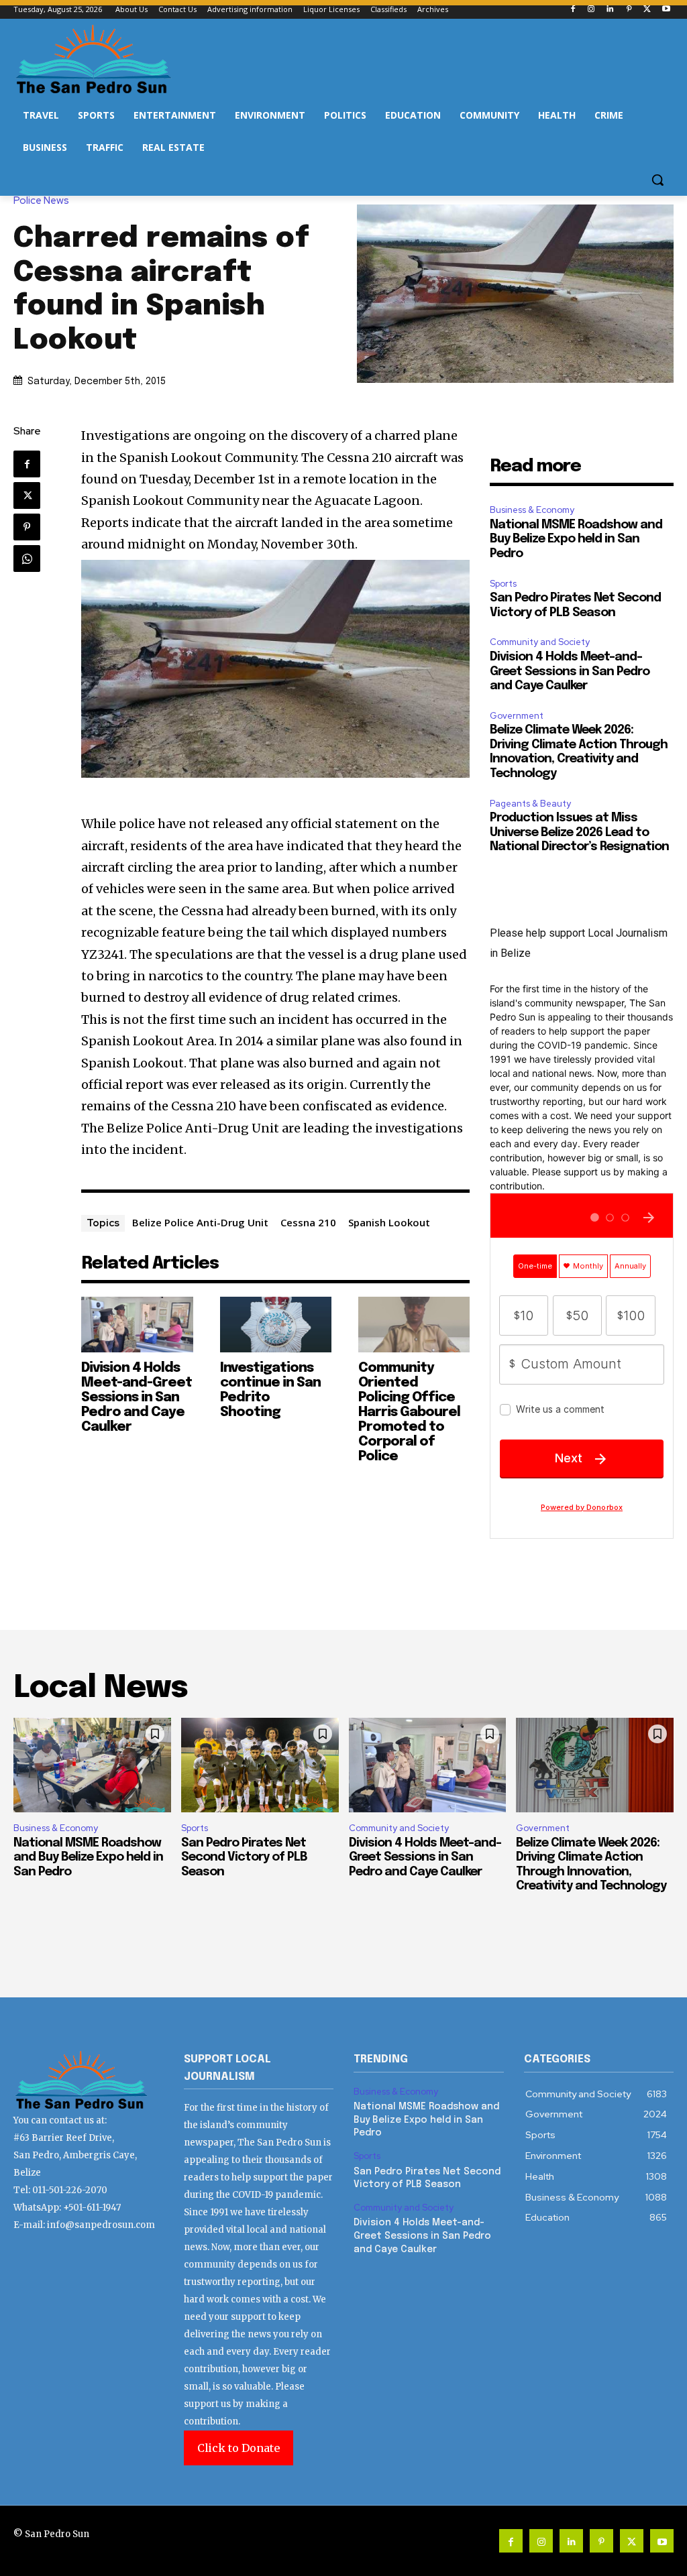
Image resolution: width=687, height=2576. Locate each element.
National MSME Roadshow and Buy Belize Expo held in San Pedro (576, 539)
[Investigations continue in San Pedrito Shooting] (276, 1325)
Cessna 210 (308, 1222)
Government (517, 716)
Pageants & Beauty (530, 804)
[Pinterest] (629, 10)
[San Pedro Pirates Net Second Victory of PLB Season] (260, 1765)
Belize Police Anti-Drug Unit (200, 1222)
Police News (41, 201)
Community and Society (540, 642)
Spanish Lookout (389, 1222)
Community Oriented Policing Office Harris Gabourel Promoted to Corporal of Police (409, 1412)
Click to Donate (239, 2448)
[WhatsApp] (27, 559)
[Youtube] (666, 10)
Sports (503, 584)
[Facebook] (573, 10)
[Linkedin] (610, 10)
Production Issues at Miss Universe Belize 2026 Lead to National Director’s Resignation (579, 832)
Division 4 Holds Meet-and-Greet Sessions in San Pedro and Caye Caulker (137, 1398)
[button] (657, 180)
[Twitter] (647, 10)
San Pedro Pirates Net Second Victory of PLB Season (244, 1858)
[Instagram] (591, 10)
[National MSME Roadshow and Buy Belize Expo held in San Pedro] (92, 1765)
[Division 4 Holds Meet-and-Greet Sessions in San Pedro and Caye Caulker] (137, 1325)
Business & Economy (532, 510)
